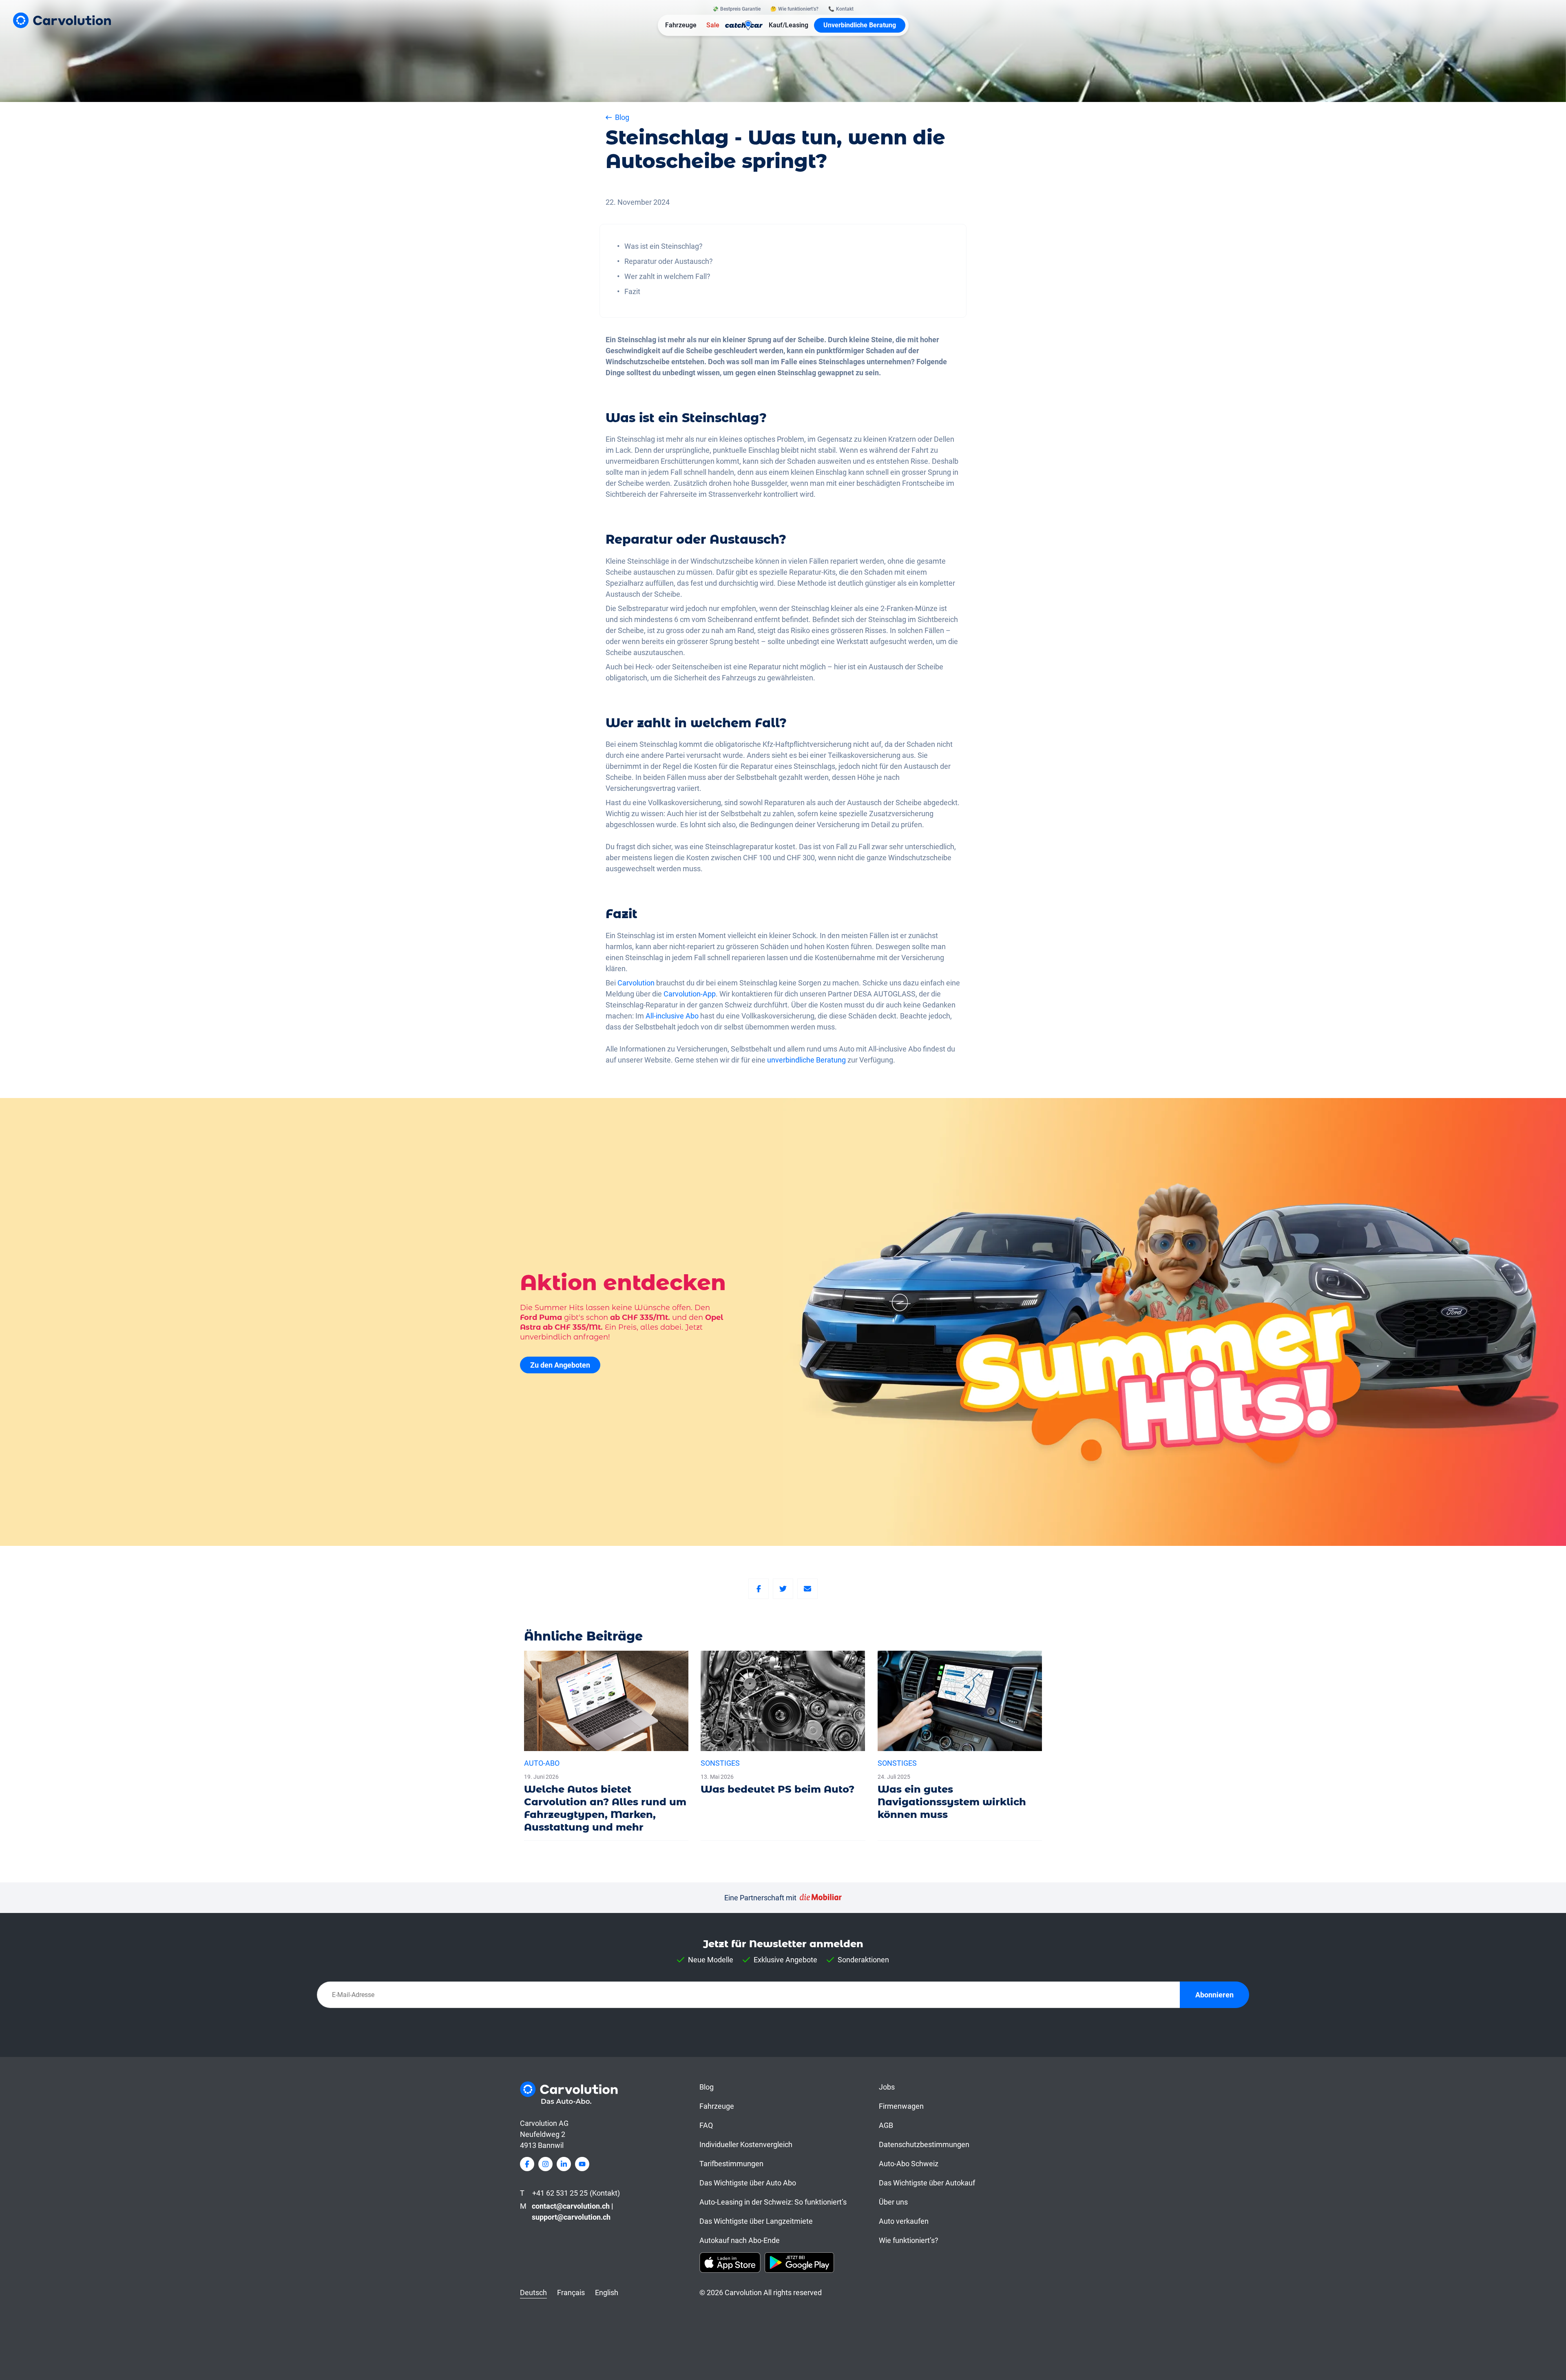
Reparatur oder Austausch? (669, 261)
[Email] (807, 1589)
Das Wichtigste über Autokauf (927, 2183)
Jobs (887, 2087)
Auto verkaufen (904, 2221)
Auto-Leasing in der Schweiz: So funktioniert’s (773, 2202)
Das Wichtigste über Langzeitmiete (756, 2221)
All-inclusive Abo (672, 1016)
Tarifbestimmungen (731, 2164)
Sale (713, 25)
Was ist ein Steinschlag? (664, 246)
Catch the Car (744, 25)
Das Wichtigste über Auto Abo (748, 2183)
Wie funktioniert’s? (909, 2240)
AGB (886, 2125)
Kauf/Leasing (789, 25)
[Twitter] (783, 1589)
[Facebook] (759, 1589)
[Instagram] (545, 2164)
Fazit (632, 291)
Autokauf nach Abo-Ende (740, 2240)
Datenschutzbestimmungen (924, 2144)
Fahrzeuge (681, 25)
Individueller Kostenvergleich (746, 2144)
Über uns (893, 2202)
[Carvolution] (62, 20)
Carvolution (636, 983)
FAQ (706, 2125)
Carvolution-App (690, 994)
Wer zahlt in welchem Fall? (667, 276)
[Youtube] (582, 2164)
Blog (707, 2087)
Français (571, 2293)
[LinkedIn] (564, 2164)
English (607, 2293)
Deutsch (533, 2293)
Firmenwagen (901, 2106)
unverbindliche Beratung (806, 1060)
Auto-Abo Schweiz (909, 2164)
